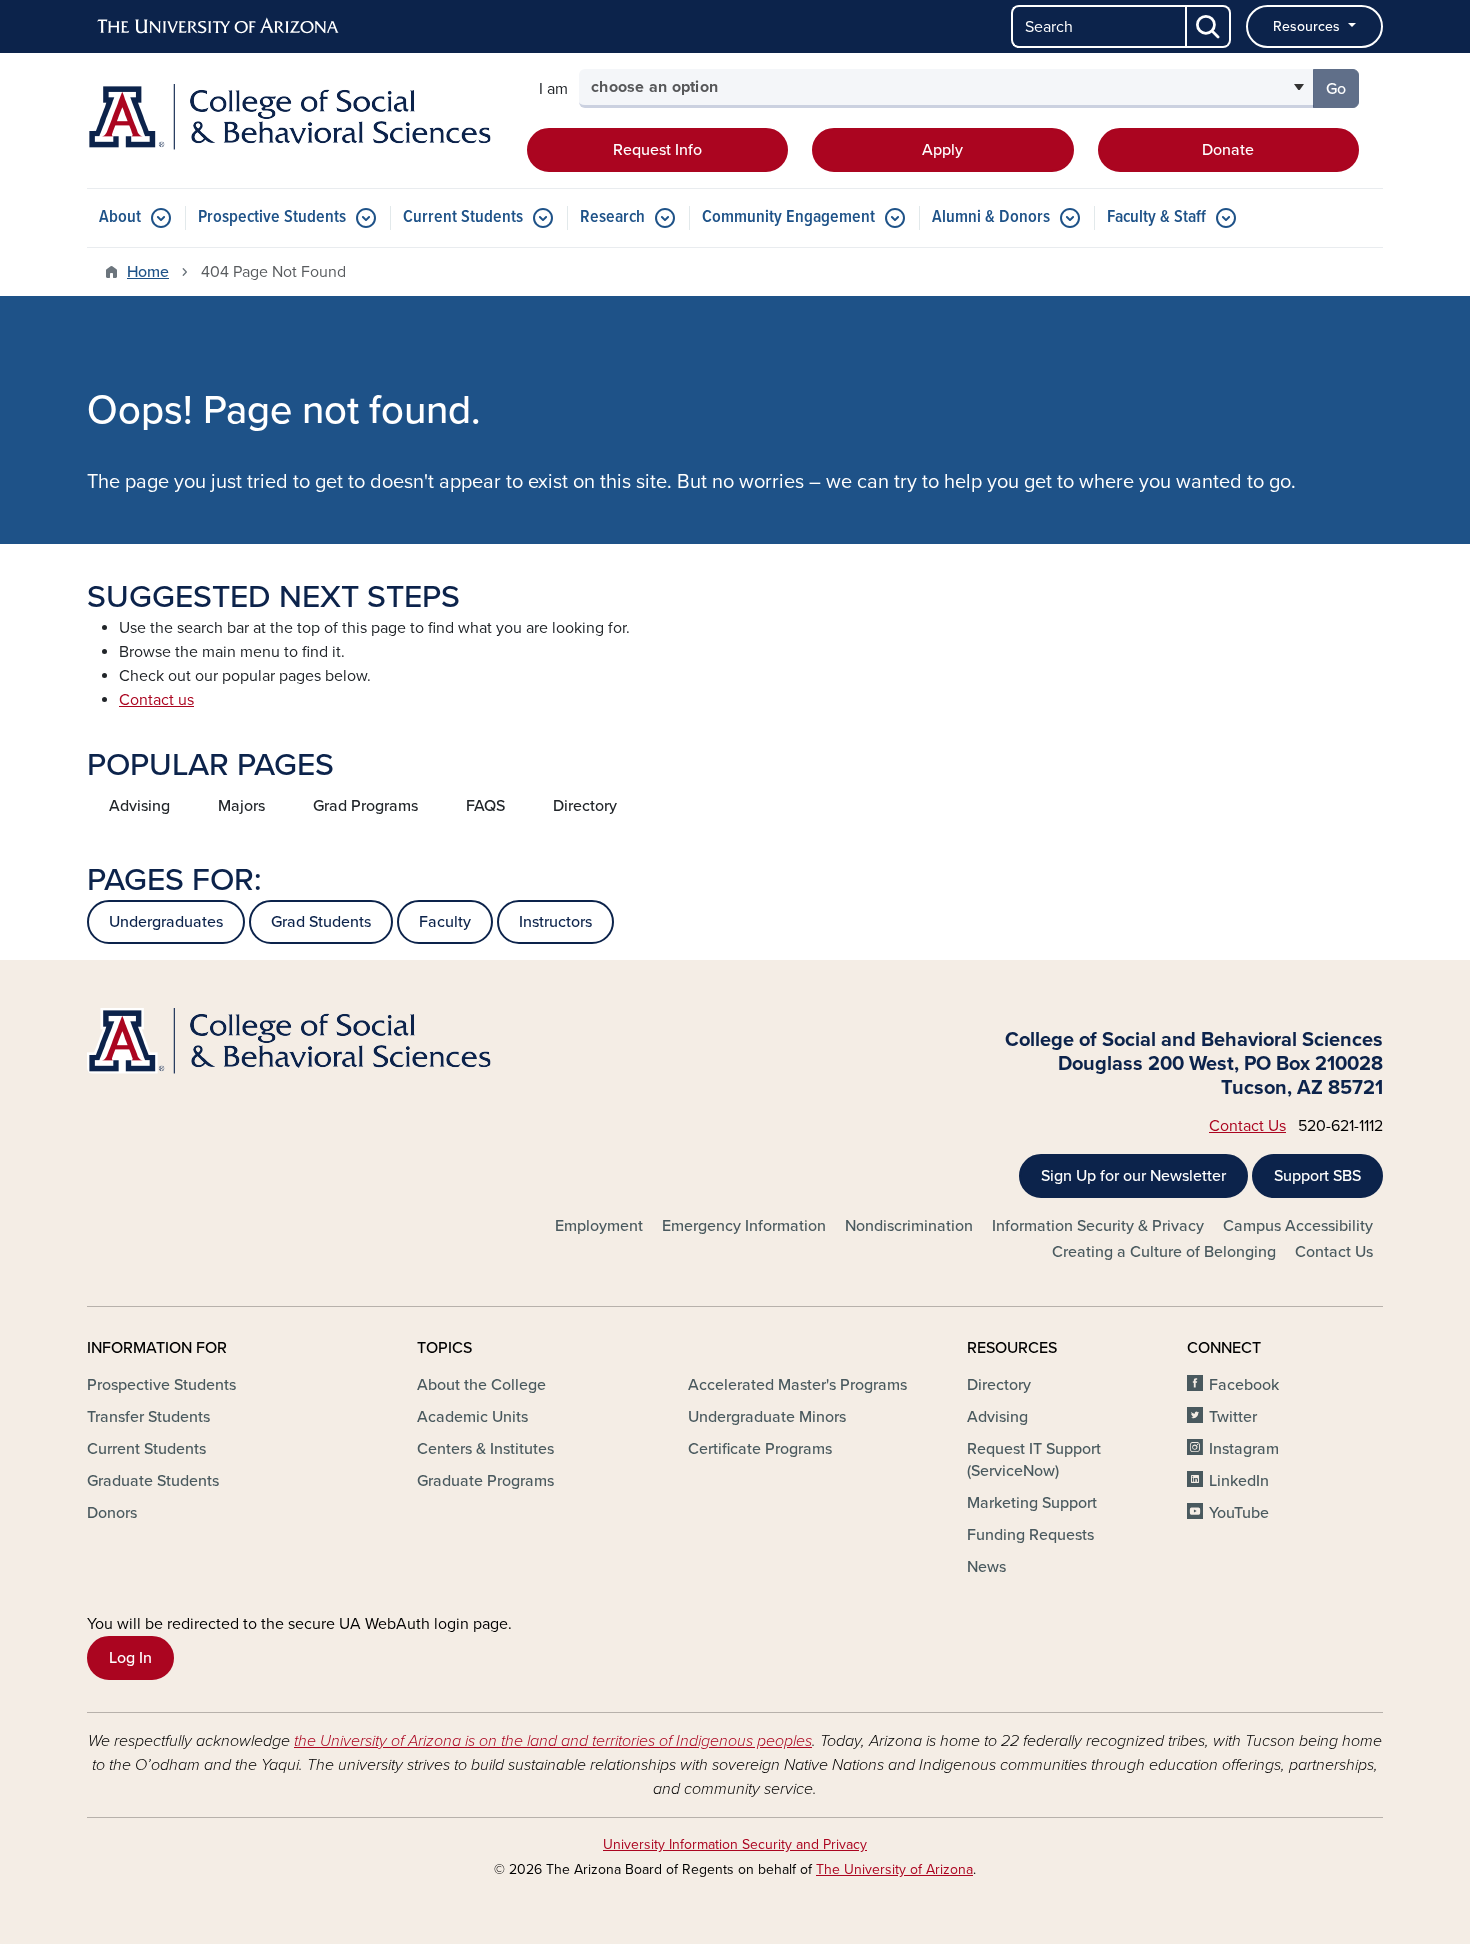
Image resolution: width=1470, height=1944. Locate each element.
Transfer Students (148, 1417)
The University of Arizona (894, 1869)
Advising (139, 806)
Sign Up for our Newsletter (1133, 1176)
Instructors (555, 922)
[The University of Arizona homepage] (219, 27)
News (986, 1567)
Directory (585, 806)
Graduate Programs (485, 1481)
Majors (241, 806)
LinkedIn (1239, 1481)
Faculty (445, 922)
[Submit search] (1209, 26)
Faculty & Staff (1156, 217)
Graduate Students (153, 1481)
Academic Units (472, 1417)
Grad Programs (365, 806)
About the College (481, 1385)
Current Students (463, 217)
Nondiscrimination (909, 1226)
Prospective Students (272, 217)
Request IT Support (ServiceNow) (1034, 1460)
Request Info (657, 150)
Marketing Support (1032, 1503)
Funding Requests (1030, 1535)
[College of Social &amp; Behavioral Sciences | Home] (295, 117)
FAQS (485, 806)
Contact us (156, 700)
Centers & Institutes (485, 1449)
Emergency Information (744, 1226)
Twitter (1233, 1417)
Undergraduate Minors (767, 1417)
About (120, 217)
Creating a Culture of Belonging (1164, 1252)
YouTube (1239, 1513)
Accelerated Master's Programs (797, 1385)
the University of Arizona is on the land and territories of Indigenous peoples (553, 1741)
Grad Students (321, 922)
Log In (130, 1658)
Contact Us (1247, 1126)
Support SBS (1317, 1176)
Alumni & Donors (991, 217)
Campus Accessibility (1298, 1226)
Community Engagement (788, 217)
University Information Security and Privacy (735, 1844)
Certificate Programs (760, 1449)
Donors (112, 1513)
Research (612, 217)
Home (148, 272)
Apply (942, 150)
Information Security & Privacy (1098, 1226)
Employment (599, 1226)
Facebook (1244, 1385)
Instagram (1244, 1449)
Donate (1228, 150)
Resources (1308, 26)
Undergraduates (166, 922)
